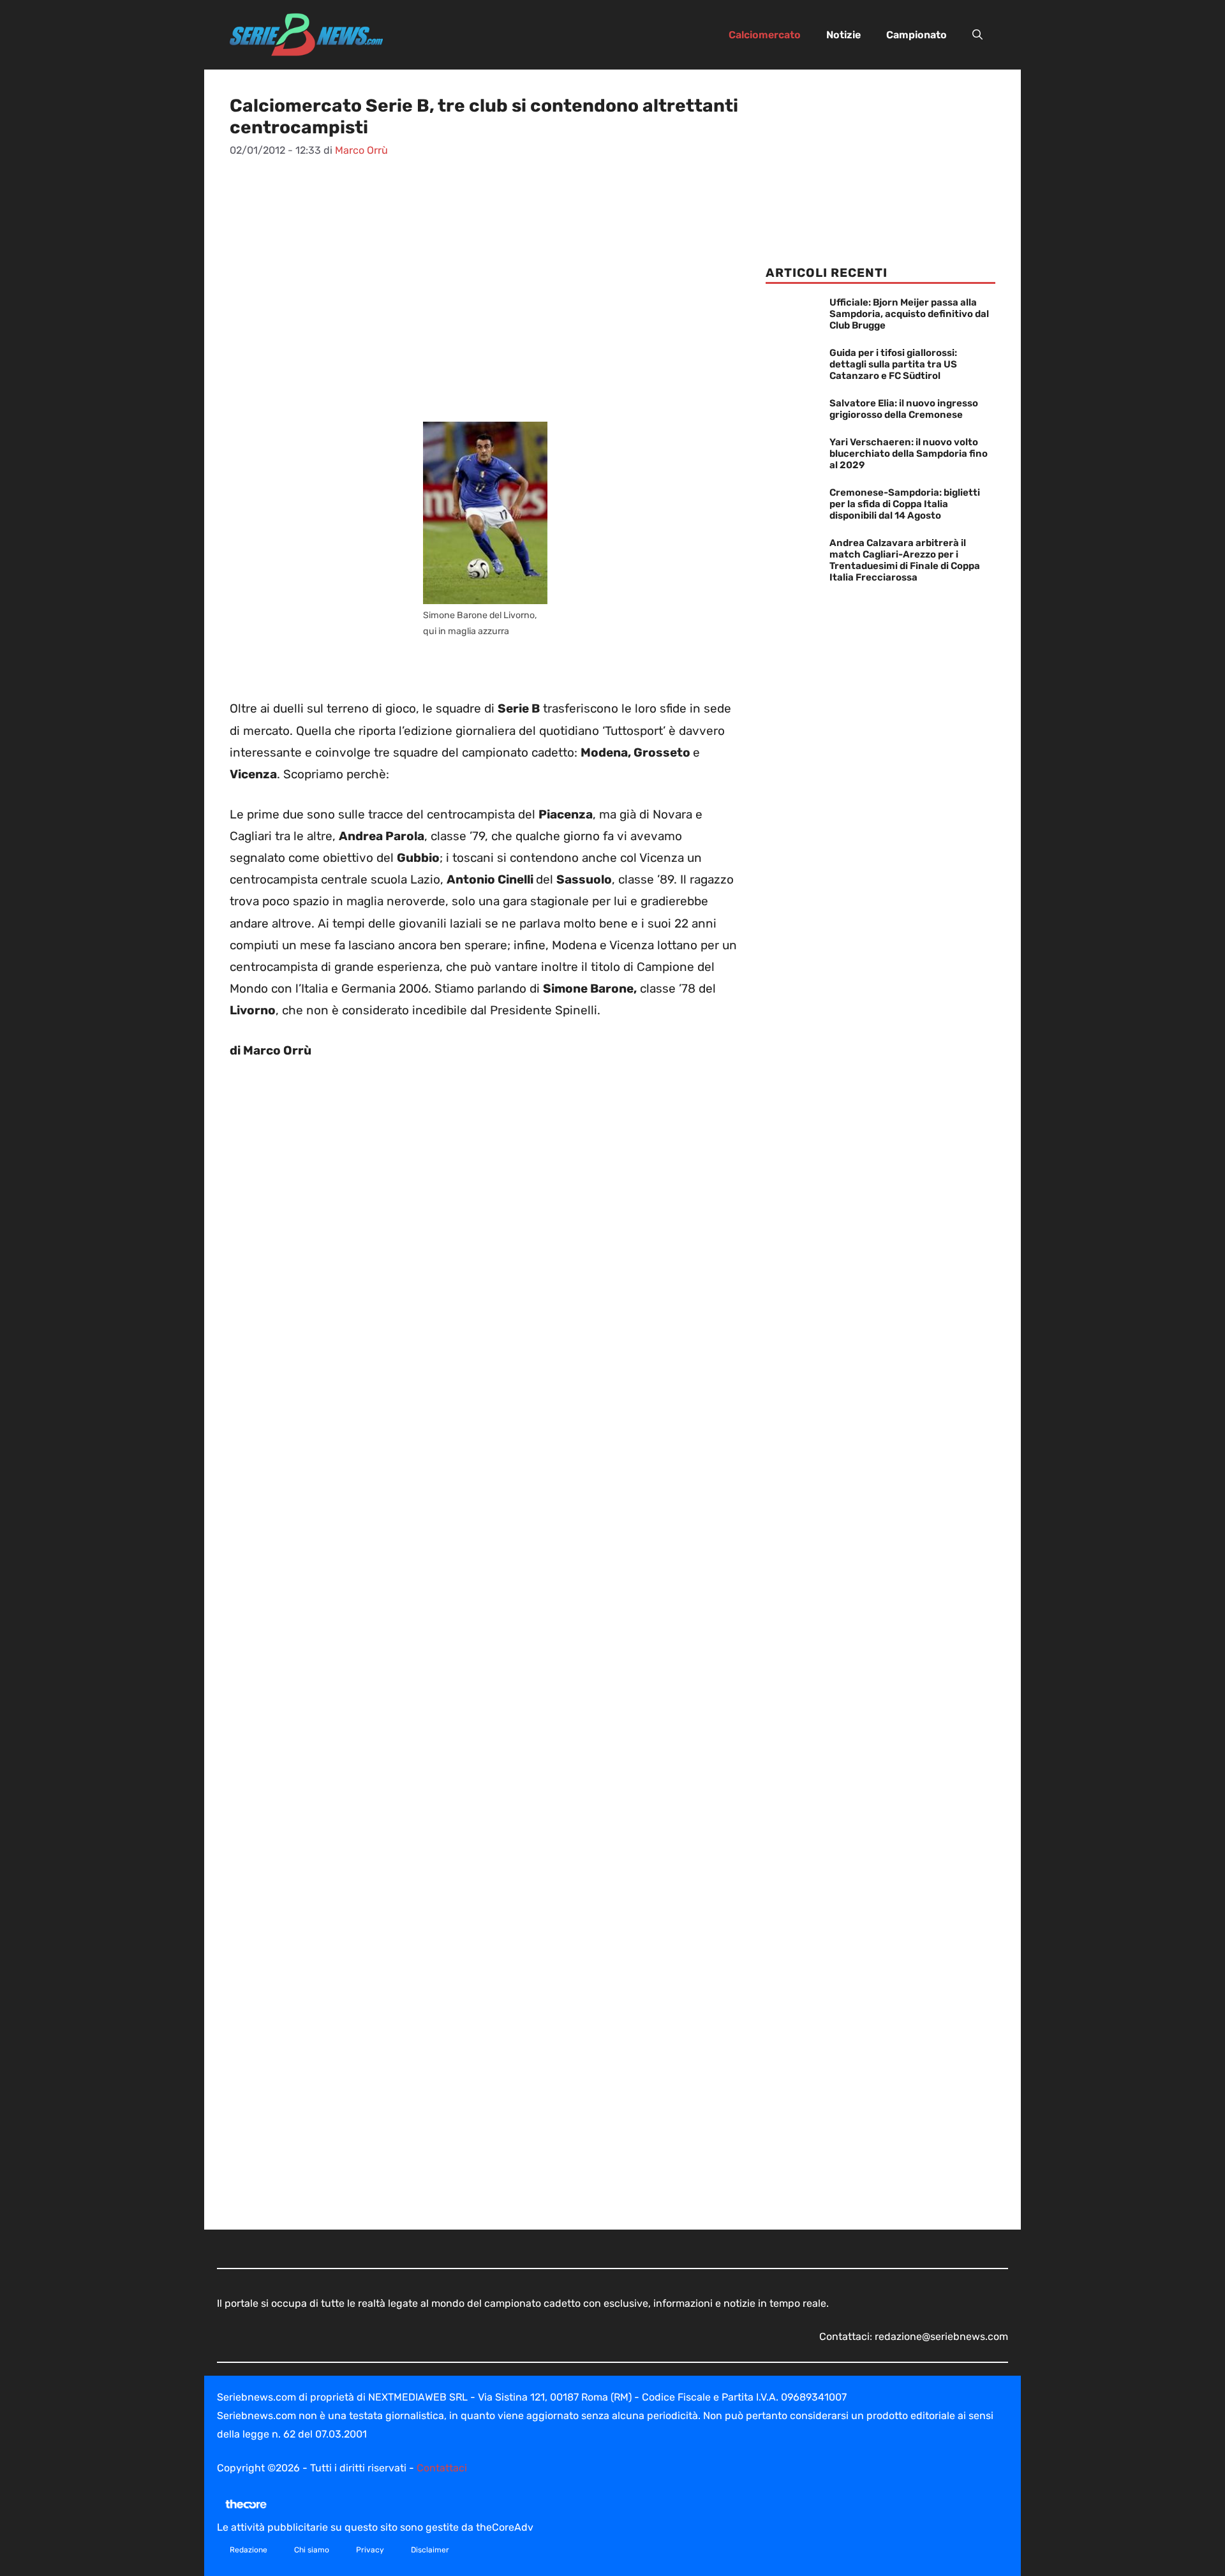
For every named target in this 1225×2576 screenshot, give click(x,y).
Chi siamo (312, 2550)
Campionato (917, 35)
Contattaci (442, 2468)
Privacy (370, 2550)
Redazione (249, 2550)
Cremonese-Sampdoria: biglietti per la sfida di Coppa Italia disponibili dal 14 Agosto (905, 504)
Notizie (843, 35)
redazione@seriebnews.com (941, 2336)
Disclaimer (430, 2550)
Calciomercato (765, 35)
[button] (977, 35)
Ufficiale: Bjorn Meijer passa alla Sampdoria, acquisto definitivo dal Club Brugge (909, 314)
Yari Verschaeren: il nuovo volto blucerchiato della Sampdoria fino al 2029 (909, 454)
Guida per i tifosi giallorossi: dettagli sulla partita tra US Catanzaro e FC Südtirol (893, 364)
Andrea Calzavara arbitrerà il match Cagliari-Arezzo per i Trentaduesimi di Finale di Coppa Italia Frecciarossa (905, 560)
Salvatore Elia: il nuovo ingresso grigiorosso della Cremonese (904, 409)
